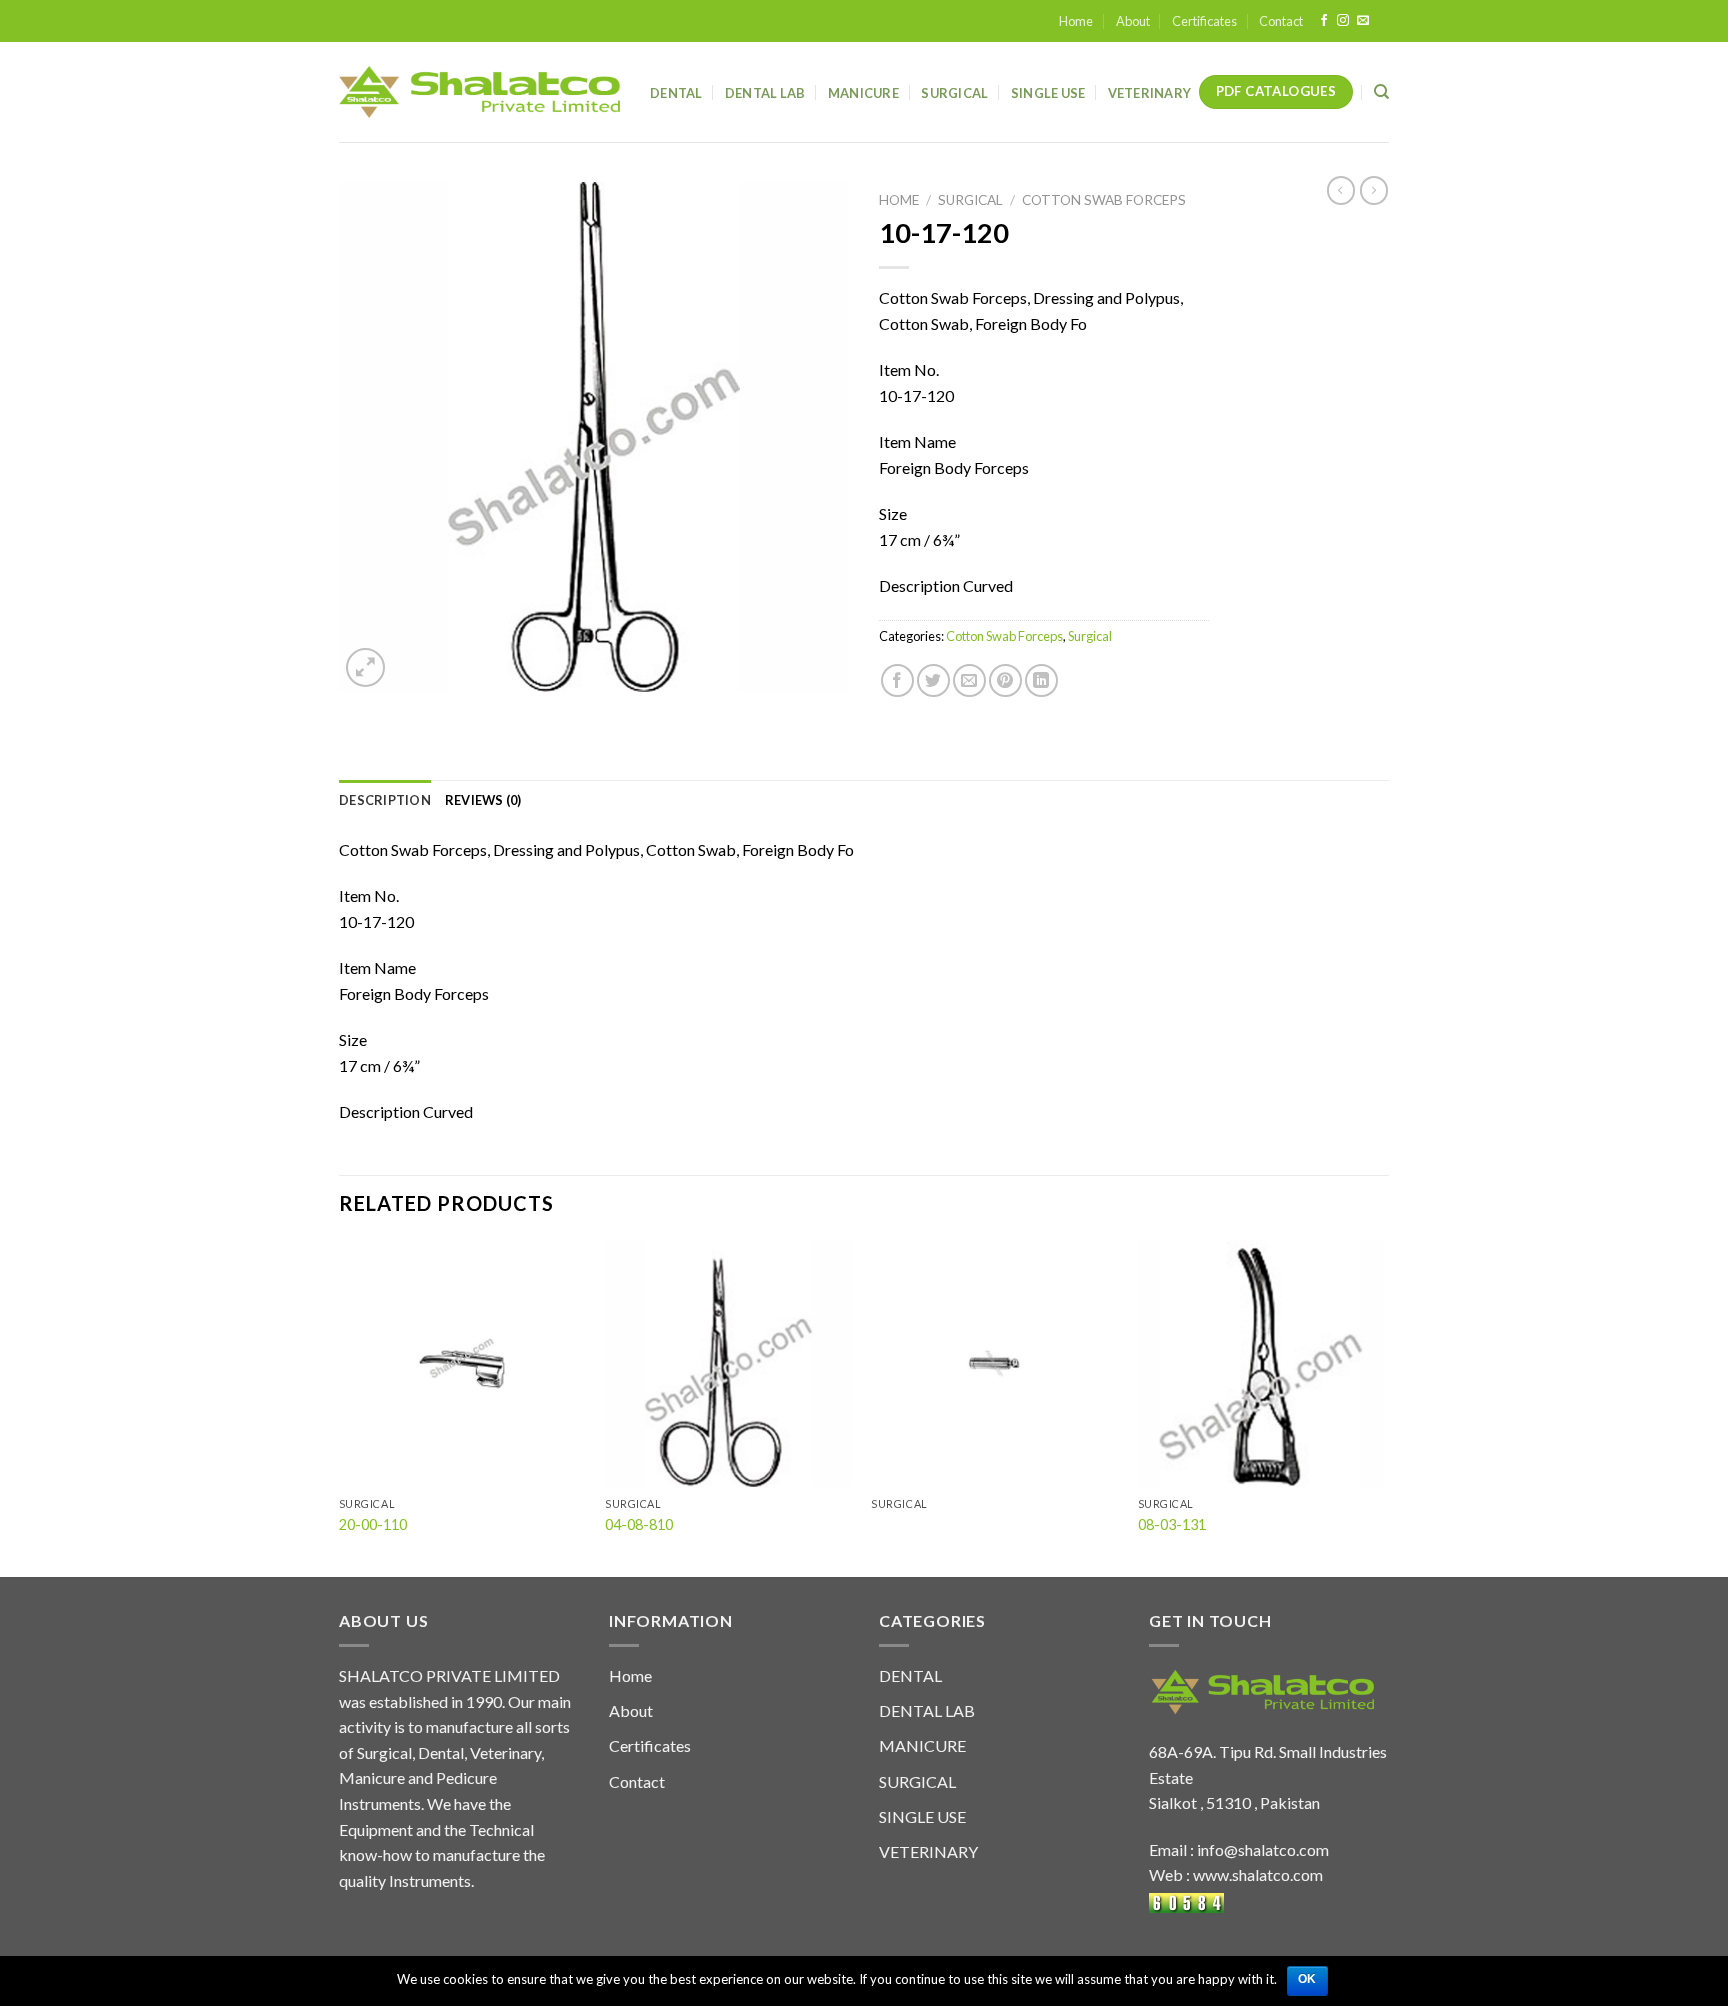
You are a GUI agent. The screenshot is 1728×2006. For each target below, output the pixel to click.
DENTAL (910, 1675)
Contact (1281, 21)
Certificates (1204, 21)
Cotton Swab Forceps (1104, 200)
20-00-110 (373, 1524)
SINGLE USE (922, 1816)
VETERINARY (928, 1851)
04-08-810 (639, 1524)
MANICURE (922, 1745)
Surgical (954, 93)
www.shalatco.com (1258, 1874)
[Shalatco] (479, 92)
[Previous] (340, 1406)
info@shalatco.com (1263, 1849)
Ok (1307, 1979)
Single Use (1048, 93)
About (1133, 21)
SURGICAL (917, 1781)
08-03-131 (1172, 1524)
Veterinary (1150, 93)
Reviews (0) (483, 800)
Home (1076, 21)
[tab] (385, 800)
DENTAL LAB (765, 93)
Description (385, 800)
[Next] (1383, 1406)
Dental (676, 93)
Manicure (863, 93)
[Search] (1381, 92)
